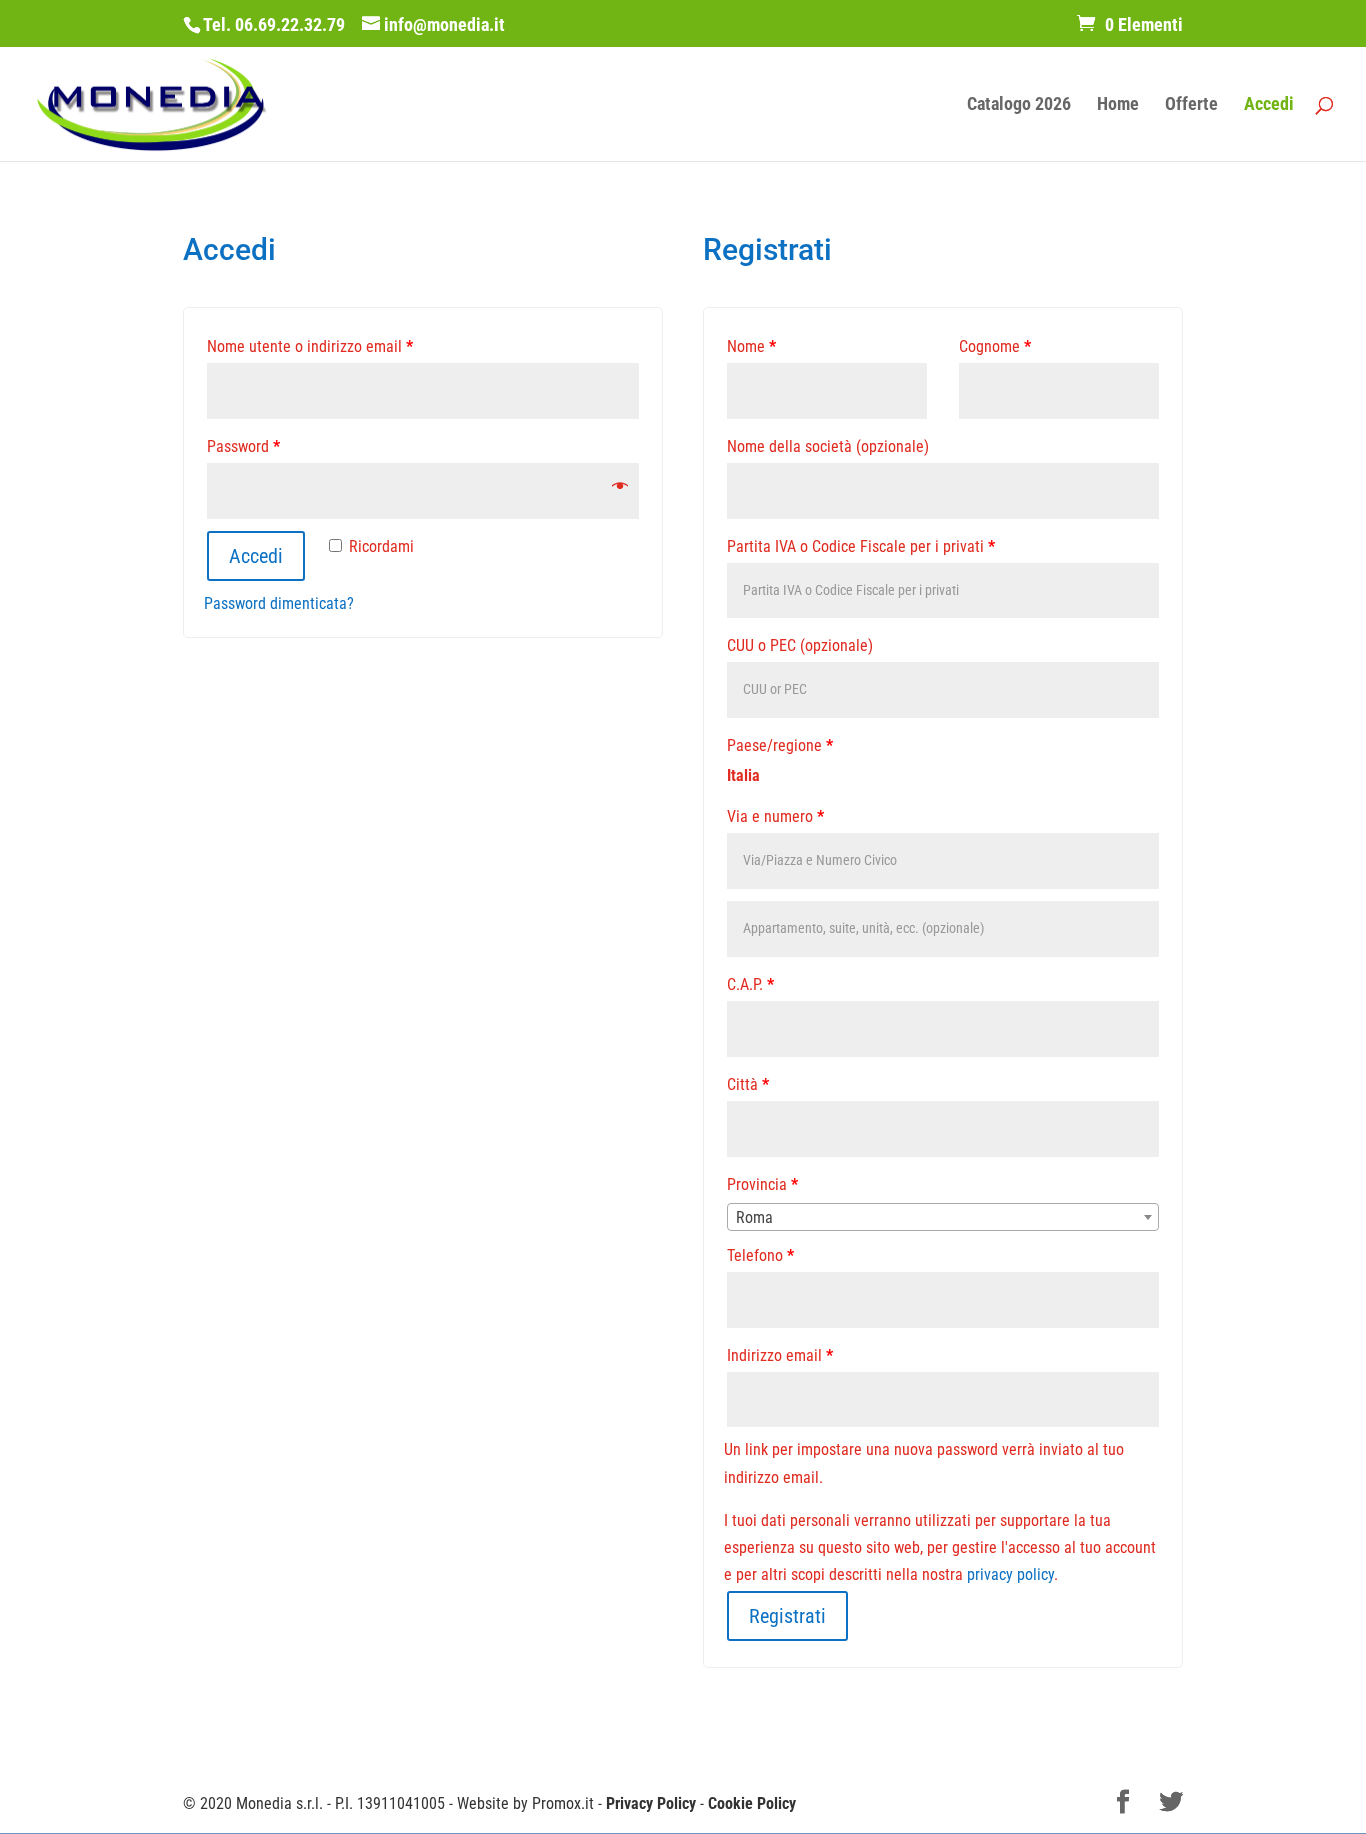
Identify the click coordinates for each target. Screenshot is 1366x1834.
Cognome (995, 346)
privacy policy (1010, 1574)
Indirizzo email (780, 1355)
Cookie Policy (752, 1803)
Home (1118, 105)
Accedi (1269, 105)
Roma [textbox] (754, 1217)
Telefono (760, 1255)
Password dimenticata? (279, 603)
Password (243, 446)
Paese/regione (780, 745)
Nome (751, 346)
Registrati (787, 1616)
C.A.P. (750, 984)
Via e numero (775, 816)
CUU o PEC (800, 645)
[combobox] (943, 1217)
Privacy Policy (651, 1803)
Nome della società (828, 446)
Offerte (1191, 105)
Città (748, 1084)
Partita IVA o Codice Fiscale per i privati (861, 546)
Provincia (762, 1184)
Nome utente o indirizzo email (310, 346)
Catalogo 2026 (1019, 105)
